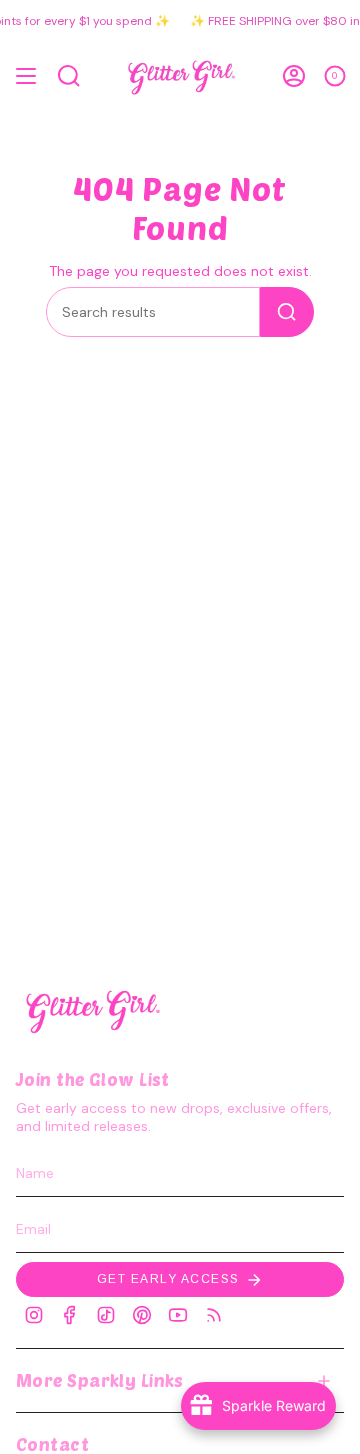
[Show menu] (26, 76)
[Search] (287, 312)
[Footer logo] (91, 1010)
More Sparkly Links (100, 1380)
